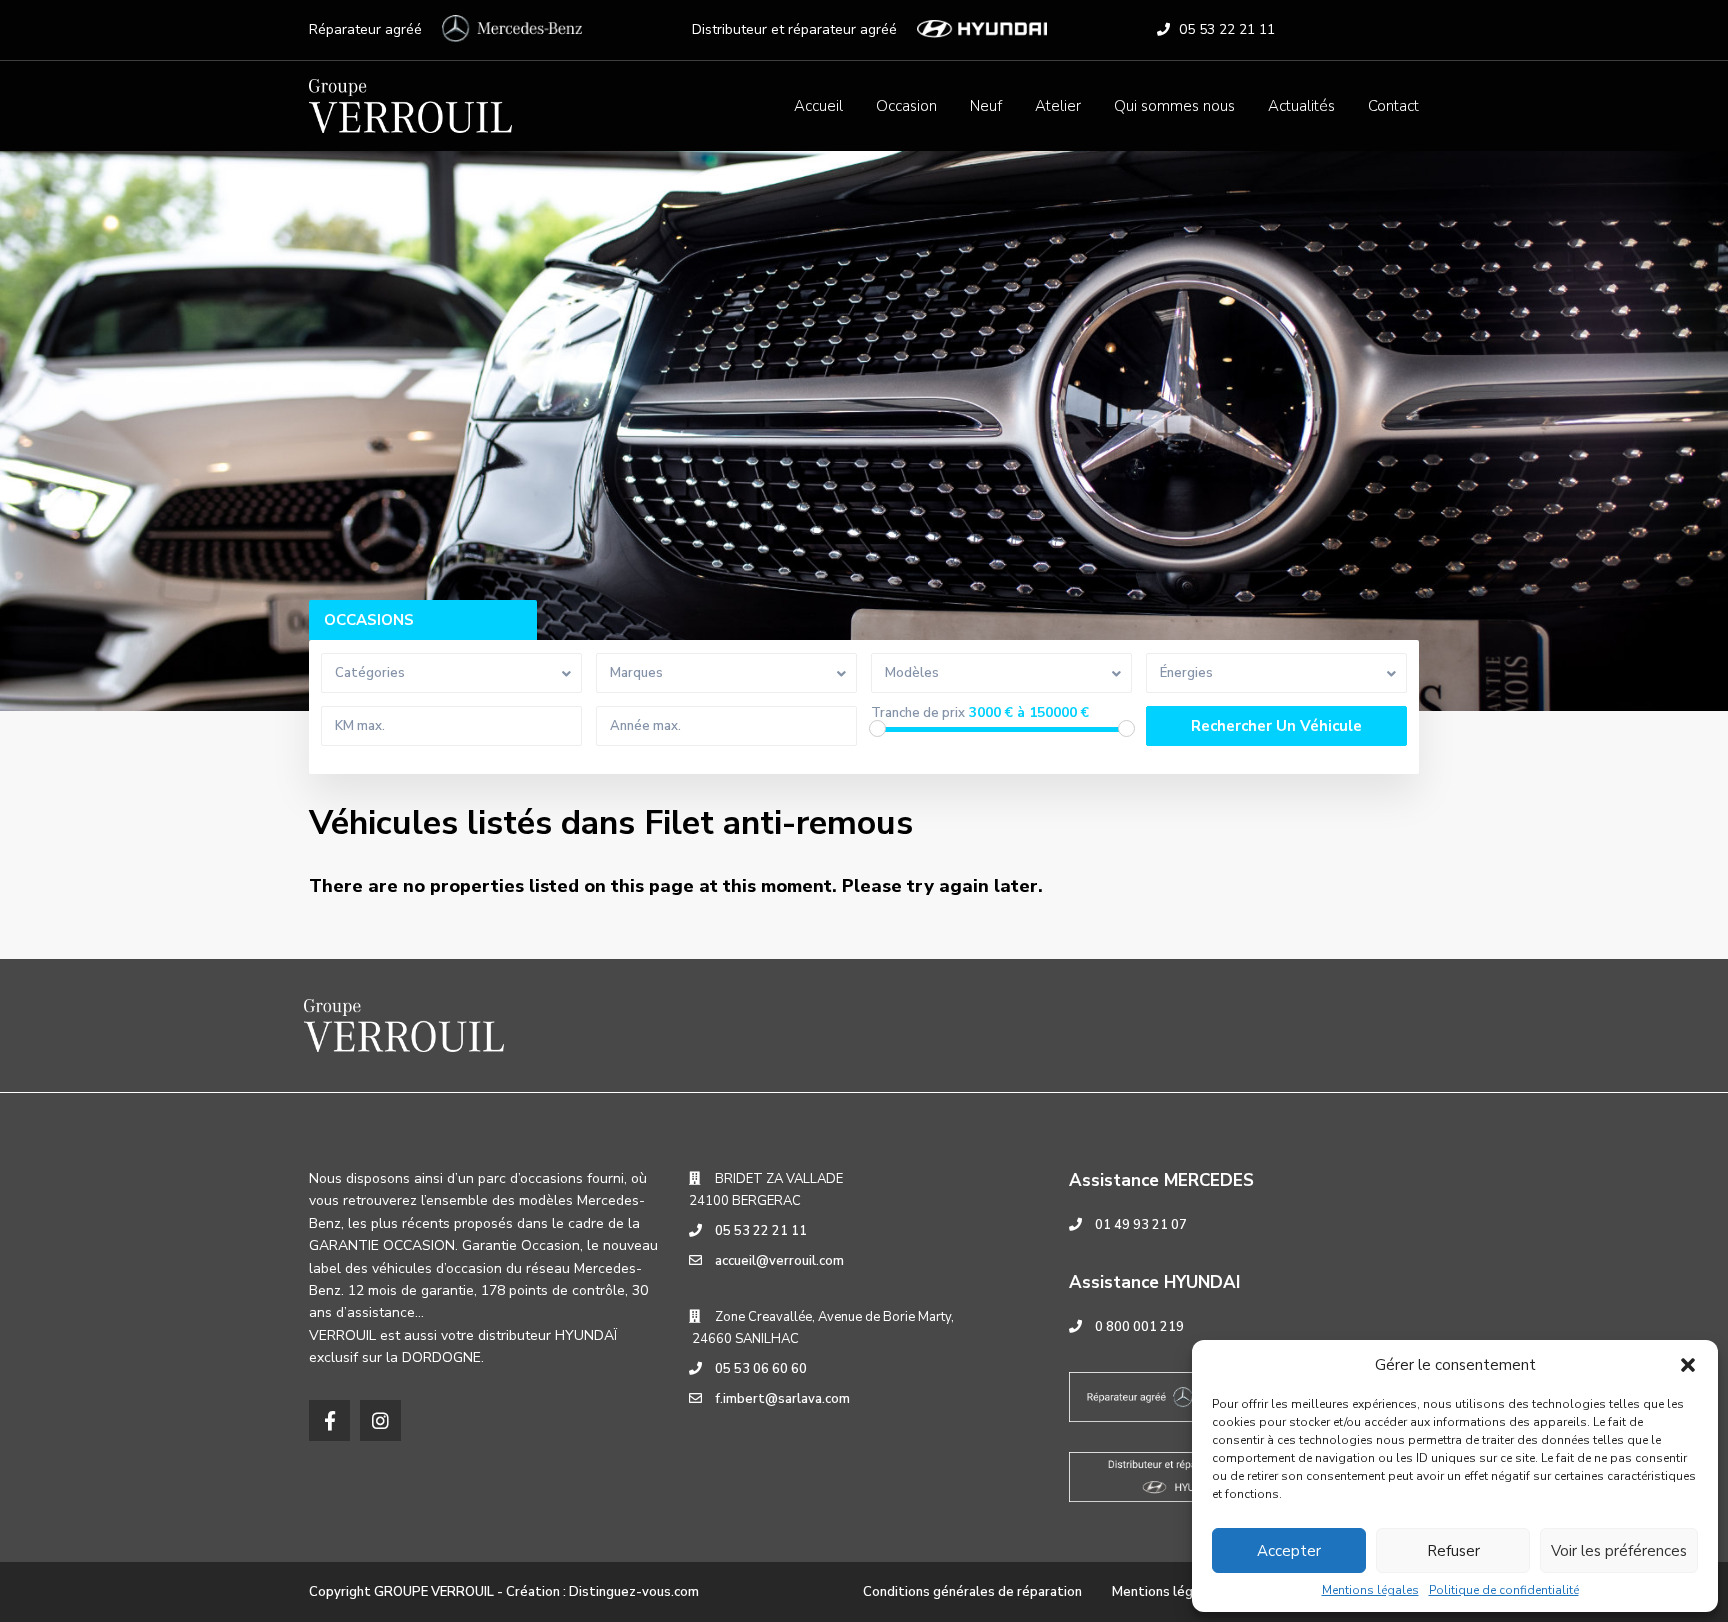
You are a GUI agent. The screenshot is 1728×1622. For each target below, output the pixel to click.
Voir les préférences (1619, 1551)
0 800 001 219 (1139, 1327)
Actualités (1301, 106)
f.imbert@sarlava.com (782, 1399)
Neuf (986, 106)
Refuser (1453, 1551)
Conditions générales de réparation (972, 1592)
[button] (1688, 1365)
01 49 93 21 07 (1141, 1225)
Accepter (1289, 1551)
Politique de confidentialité (1504, 1590)
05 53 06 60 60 (761, 1369)
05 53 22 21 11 (1227, 29)
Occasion (906, 106)
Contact (1393, 106)
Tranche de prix (918, 713)
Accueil (818, 106)
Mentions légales (1370, 1590)
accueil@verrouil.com (779, 1261)
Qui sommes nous (1174, 106)
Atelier (1058, 106)
